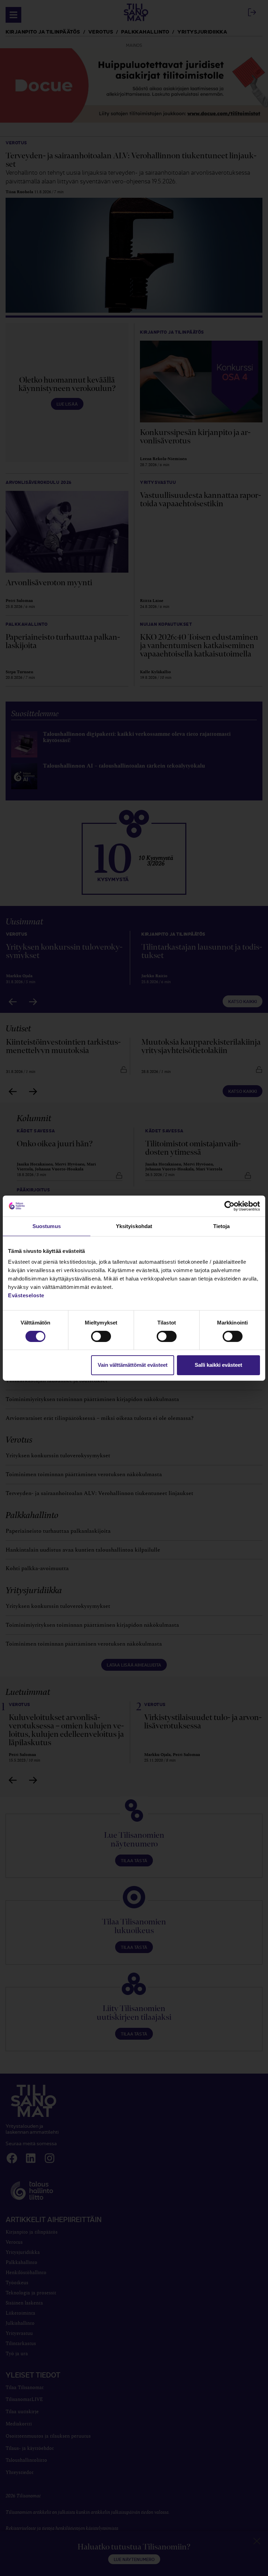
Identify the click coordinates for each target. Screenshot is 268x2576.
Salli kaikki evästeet (218, 1365)
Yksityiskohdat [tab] (134, 1226)
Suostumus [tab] (47, 1226)
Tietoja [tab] (222, 1226)
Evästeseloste (26, 1295)
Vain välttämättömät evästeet (133, 1365)
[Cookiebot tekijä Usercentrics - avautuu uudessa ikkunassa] (229, 1206)
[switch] (101, 1336)
